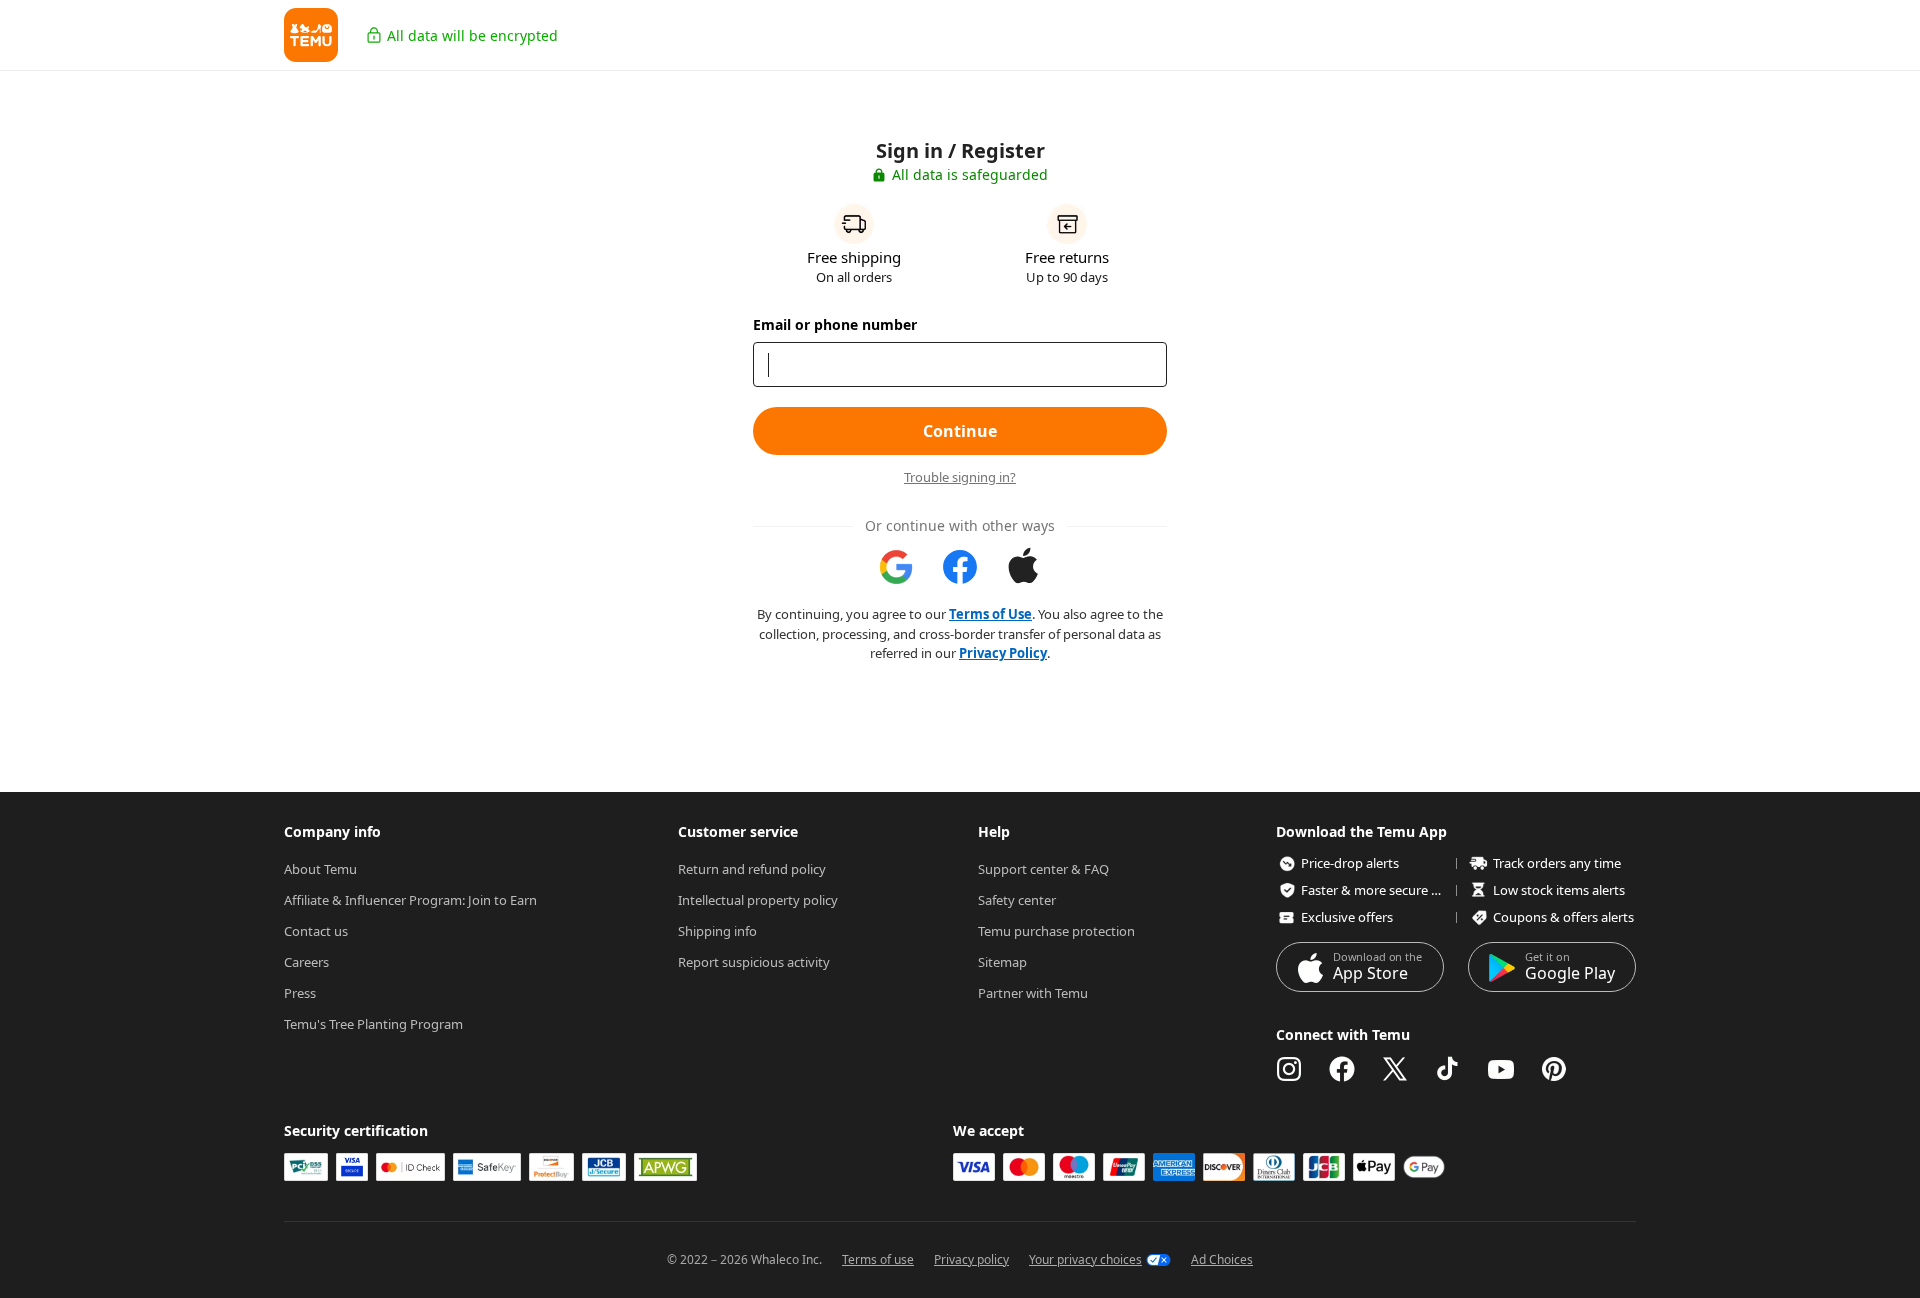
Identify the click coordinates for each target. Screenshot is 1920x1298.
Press (300, 993)
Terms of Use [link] (990, 614)
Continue (960, 431)
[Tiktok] (1448, 1069)
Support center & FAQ (1043, 869)
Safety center (1017, 900)
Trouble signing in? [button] (960, 477)
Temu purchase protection (1056, 931)
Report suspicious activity (754, 962)
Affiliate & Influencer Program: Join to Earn (410, 900)
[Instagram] (1289, 1069)
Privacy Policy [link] (1003, 653)
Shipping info (717, 931)
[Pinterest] (1554, 1069)
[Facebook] (1342, 1069)
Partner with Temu (1033, 993)
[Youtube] (1501, 1069)
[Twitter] (1395, 1069)
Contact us (316, 931)
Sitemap (1002, 962)
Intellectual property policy (758, 900)
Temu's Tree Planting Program (373, 1024)
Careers (306, 962)
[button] (311, 35)
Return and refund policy (752, 869)
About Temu (320, 869)
